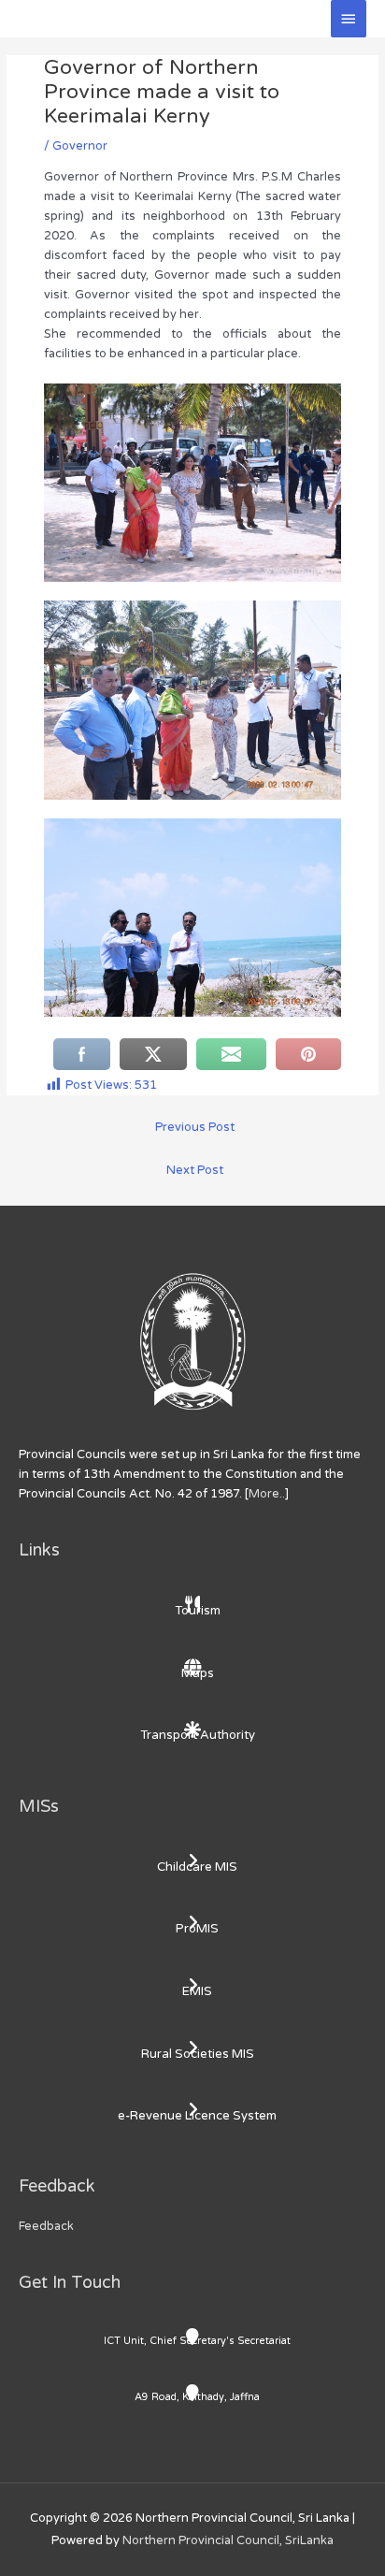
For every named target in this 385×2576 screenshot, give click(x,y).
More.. (267, 1494)
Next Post (195, 1170)
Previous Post (195, 1127)
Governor (80, 146)
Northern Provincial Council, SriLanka (228, 2540)
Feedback (46, 2226)
